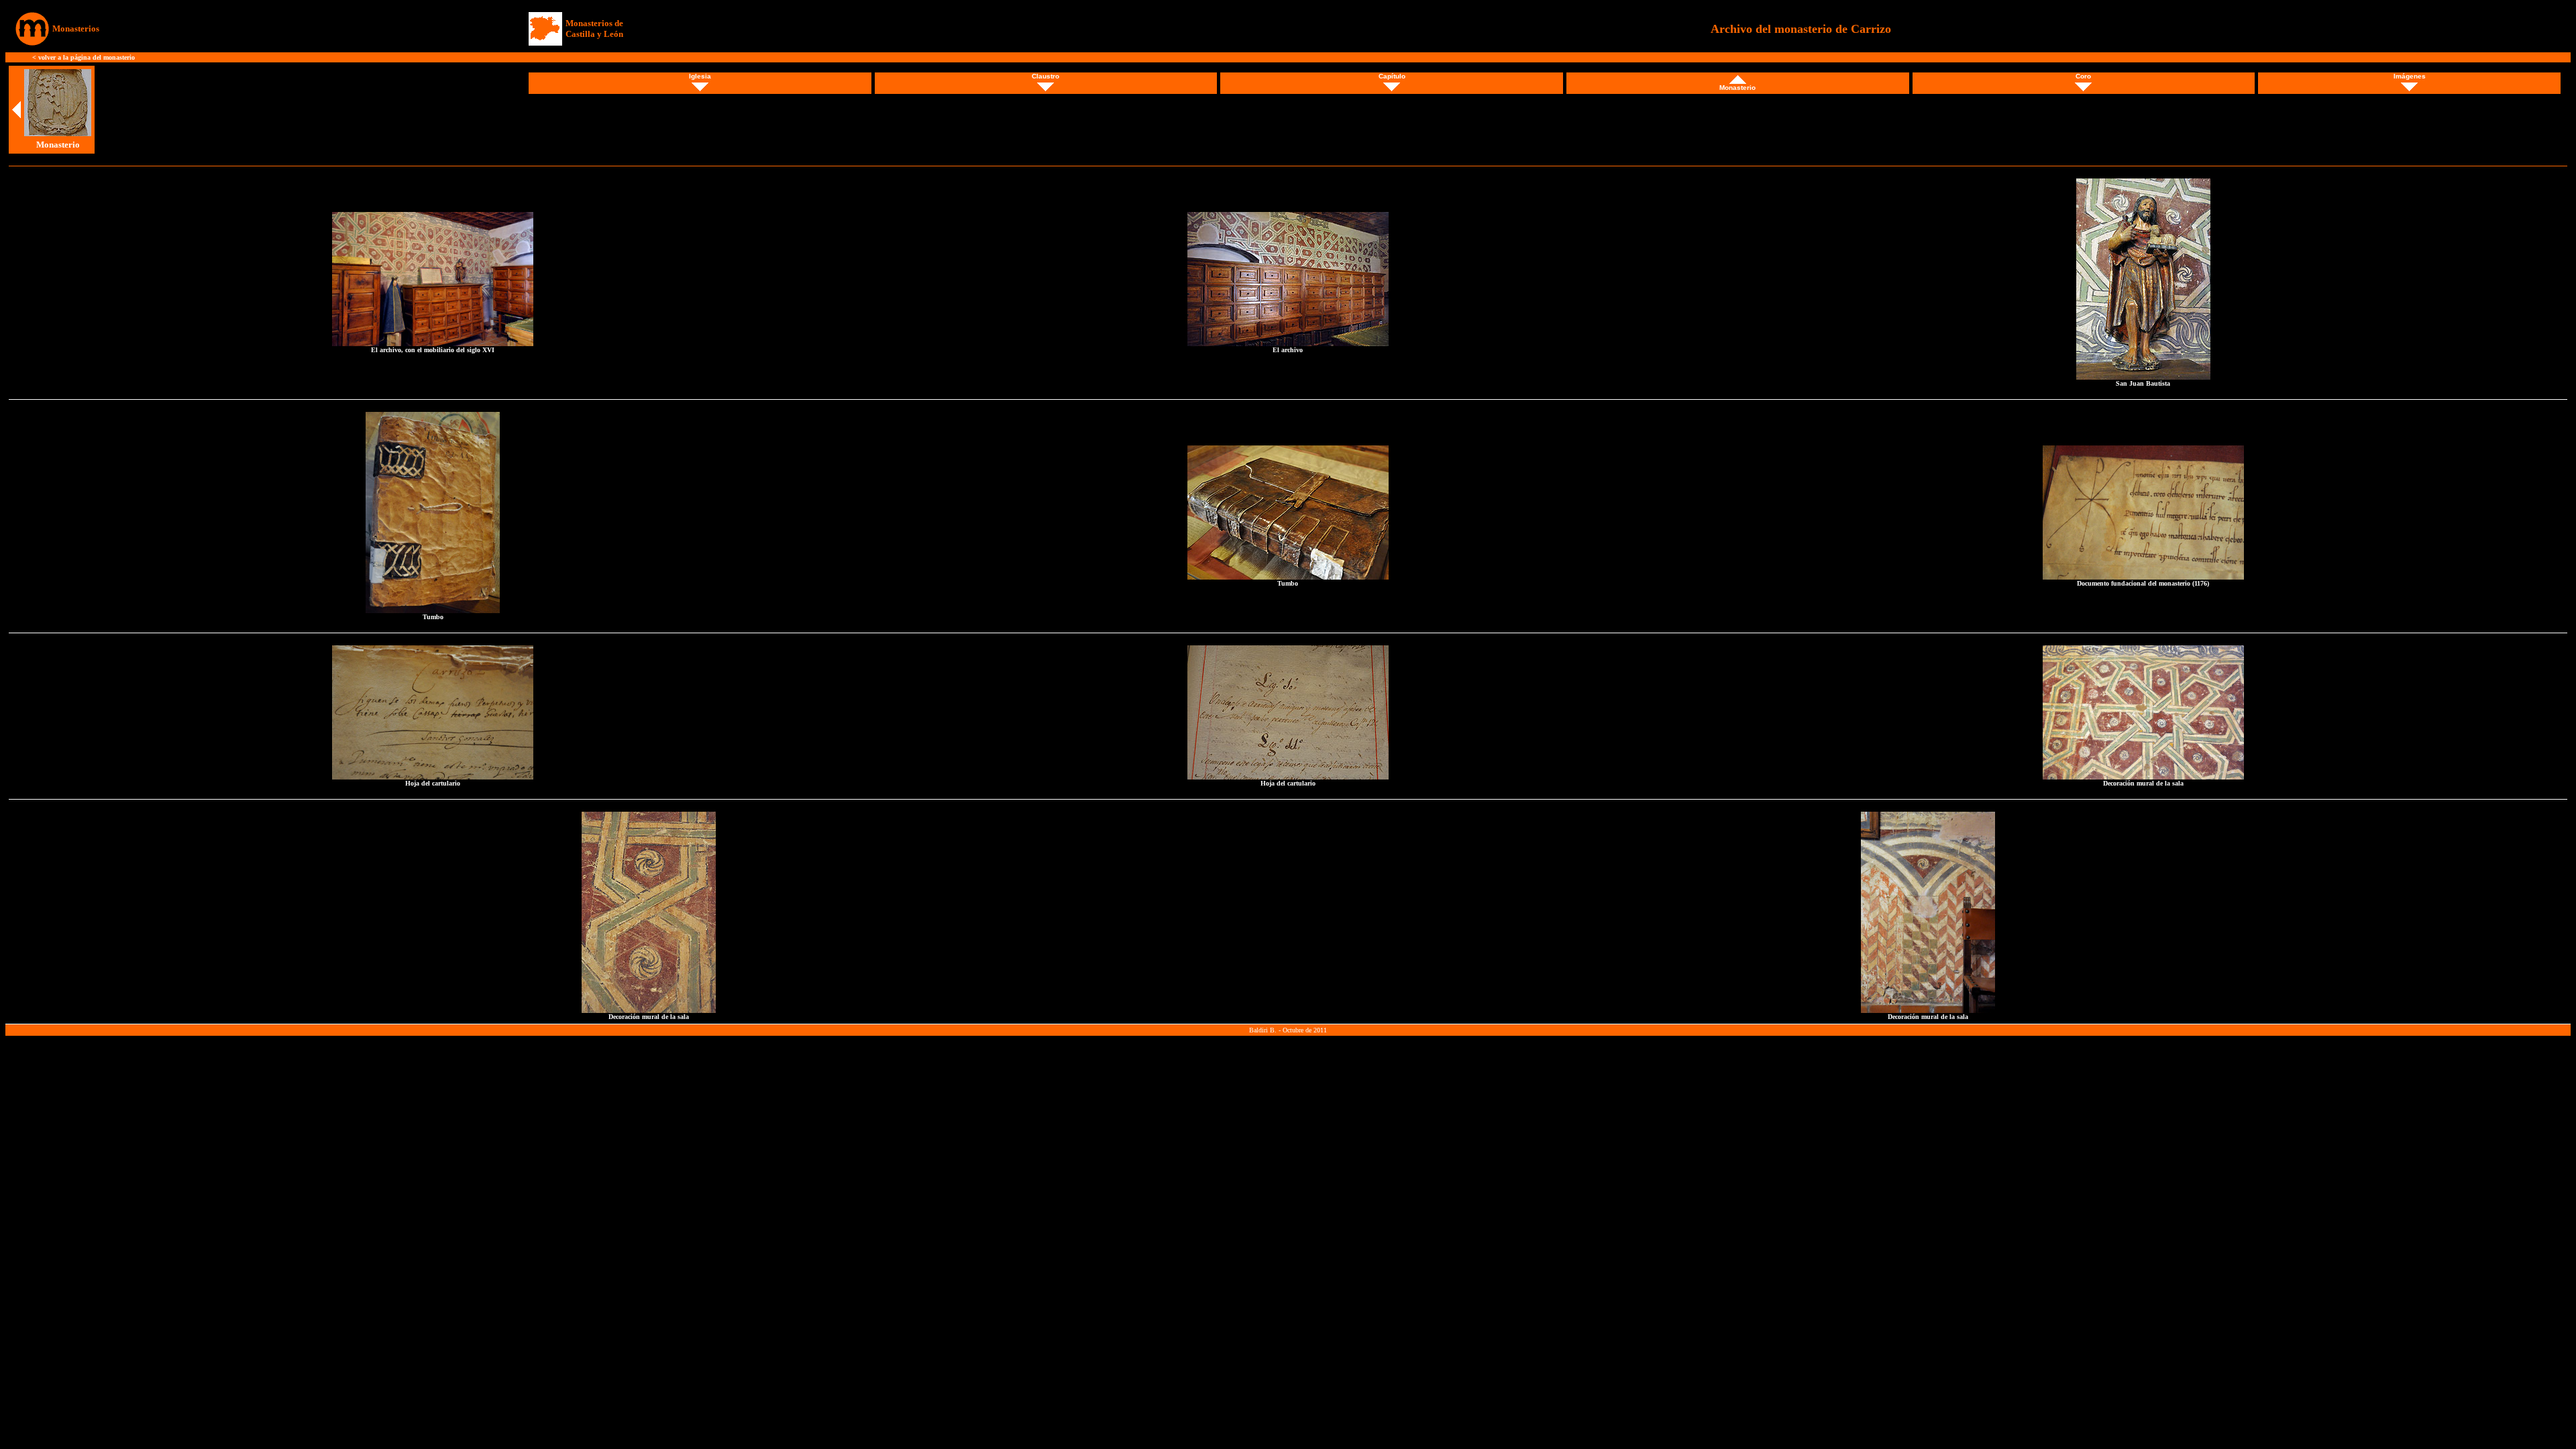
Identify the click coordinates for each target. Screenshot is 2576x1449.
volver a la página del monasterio (87, 57)
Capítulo (1392, 76)
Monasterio (1737, 88)
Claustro (1045, 76)
